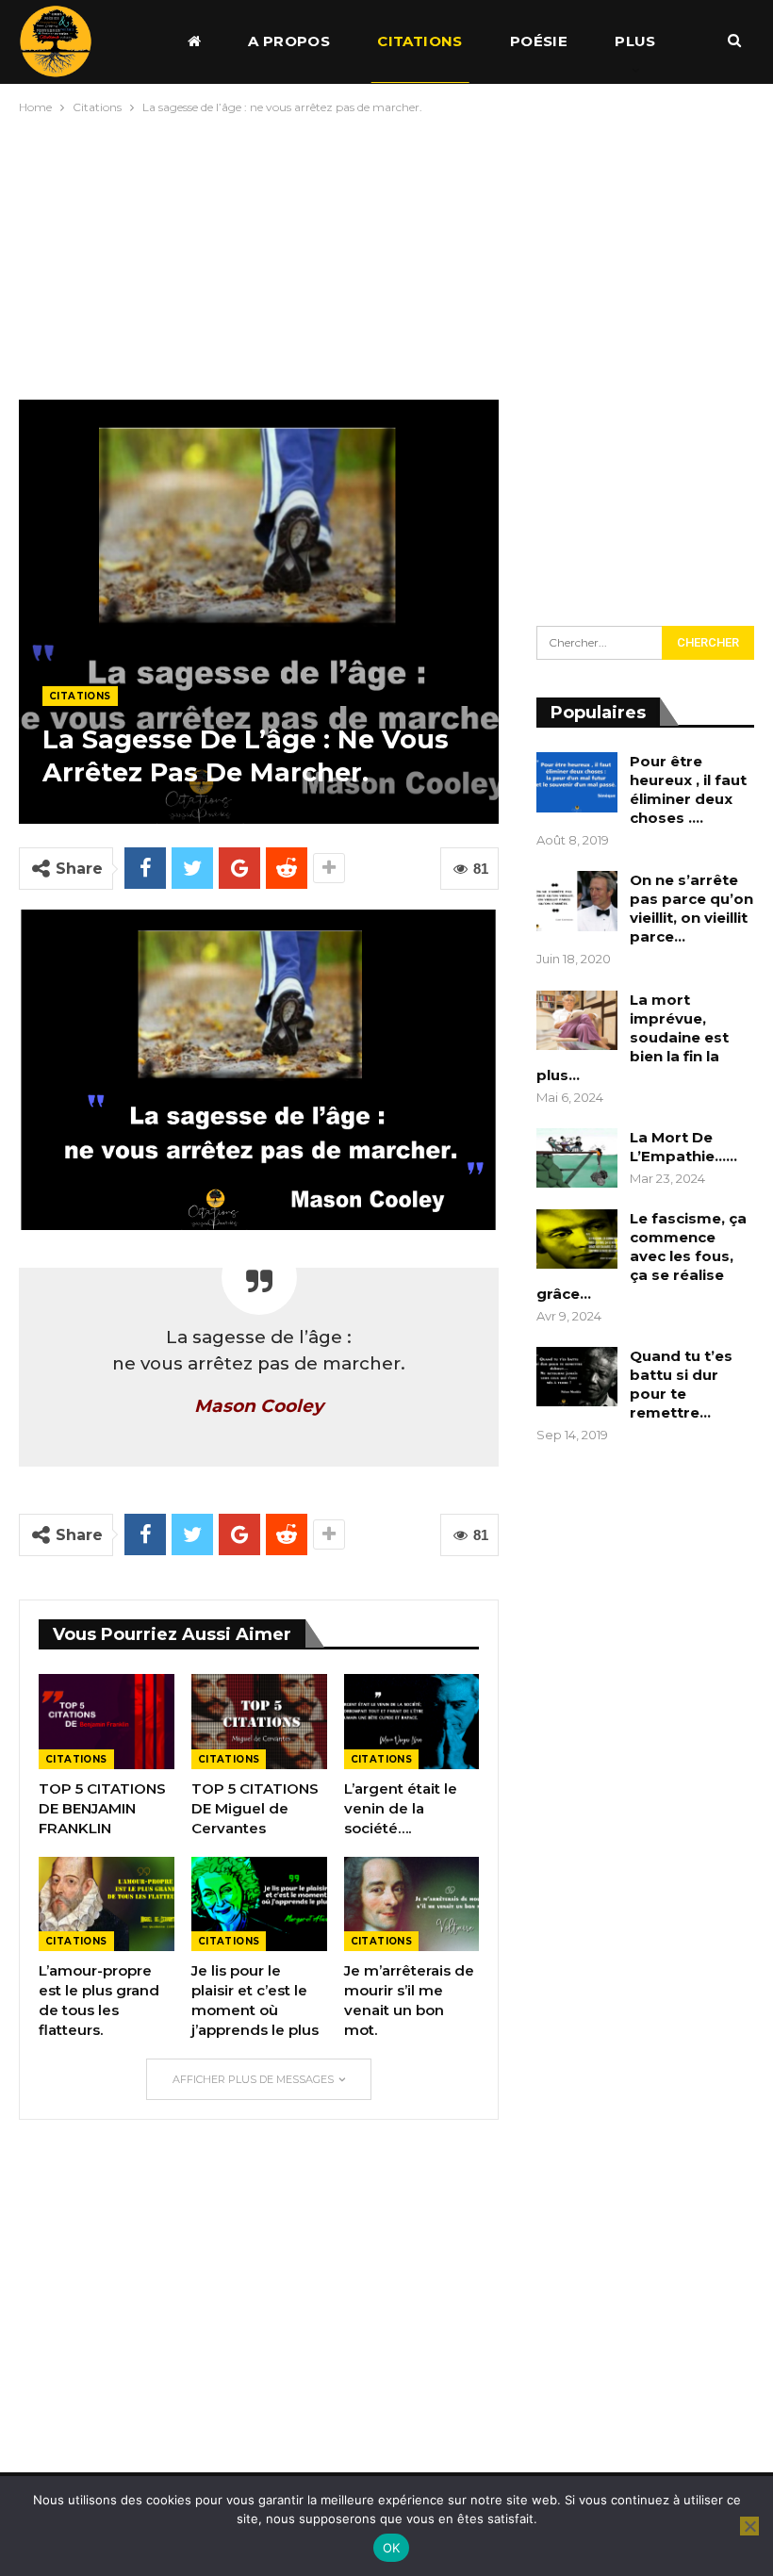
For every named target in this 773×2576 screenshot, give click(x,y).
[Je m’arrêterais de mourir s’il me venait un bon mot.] (412, 1904)
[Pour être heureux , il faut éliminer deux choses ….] (577, 782)
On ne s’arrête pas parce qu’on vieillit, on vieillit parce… (691, 908)
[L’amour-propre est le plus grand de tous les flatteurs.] (107, 1904)
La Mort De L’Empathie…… (683, 1147)
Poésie (539, 41)
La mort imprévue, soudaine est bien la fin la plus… (633, 1037)
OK (392, 2548)
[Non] (749, 2526)
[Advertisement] (386, 253)
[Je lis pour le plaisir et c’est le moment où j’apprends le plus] (259, 1904)
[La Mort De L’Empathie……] (577, 1158)
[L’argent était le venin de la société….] (412, 1722)
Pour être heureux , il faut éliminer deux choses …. (688, 789)
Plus (635, 41)
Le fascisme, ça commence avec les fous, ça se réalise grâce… (641, 1256)
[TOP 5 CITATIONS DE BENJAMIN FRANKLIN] (107, 1722)
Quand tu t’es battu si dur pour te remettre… (681, 1384)
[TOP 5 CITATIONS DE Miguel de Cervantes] (259, 1722)
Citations (420, 41)
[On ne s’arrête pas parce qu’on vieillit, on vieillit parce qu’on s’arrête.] (577, 901)
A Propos (289, 41)
